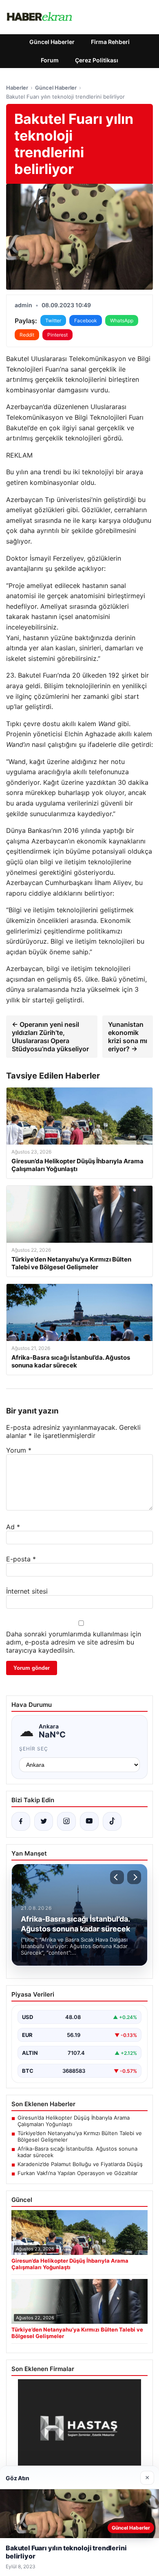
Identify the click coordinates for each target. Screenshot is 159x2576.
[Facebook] (21, 1821)
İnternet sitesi (27, 1591)
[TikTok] (112, 1821)
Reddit (27, 335)
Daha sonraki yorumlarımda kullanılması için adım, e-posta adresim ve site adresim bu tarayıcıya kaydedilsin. (74, 1642)
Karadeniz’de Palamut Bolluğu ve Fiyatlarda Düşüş (80, 2164)
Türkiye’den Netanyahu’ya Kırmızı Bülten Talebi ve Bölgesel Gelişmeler (80, 2136)
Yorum (19, 1450)
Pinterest (57, 335)
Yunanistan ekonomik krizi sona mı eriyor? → (128, 1037)
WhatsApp (122, 320)
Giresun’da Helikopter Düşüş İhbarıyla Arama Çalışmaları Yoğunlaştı (74, 2121)
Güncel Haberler (52, 42)
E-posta (21, 1559)
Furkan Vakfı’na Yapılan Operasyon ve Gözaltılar (78, 2173)
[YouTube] (89, 1821)
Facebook (86, 320)
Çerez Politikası (97, 60)
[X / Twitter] (44, 1821)
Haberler (17, 88)
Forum (50, 60)
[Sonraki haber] (134, 1877)
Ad (13, 1527)
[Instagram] (66, 1821)
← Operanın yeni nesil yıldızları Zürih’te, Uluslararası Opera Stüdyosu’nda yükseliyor (50, 1037)
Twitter (53, 320)
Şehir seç (34, 1749)
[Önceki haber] (117, 1877)
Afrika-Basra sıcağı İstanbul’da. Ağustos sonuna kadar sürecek (77, 2152)
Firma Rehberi (110, 42)
